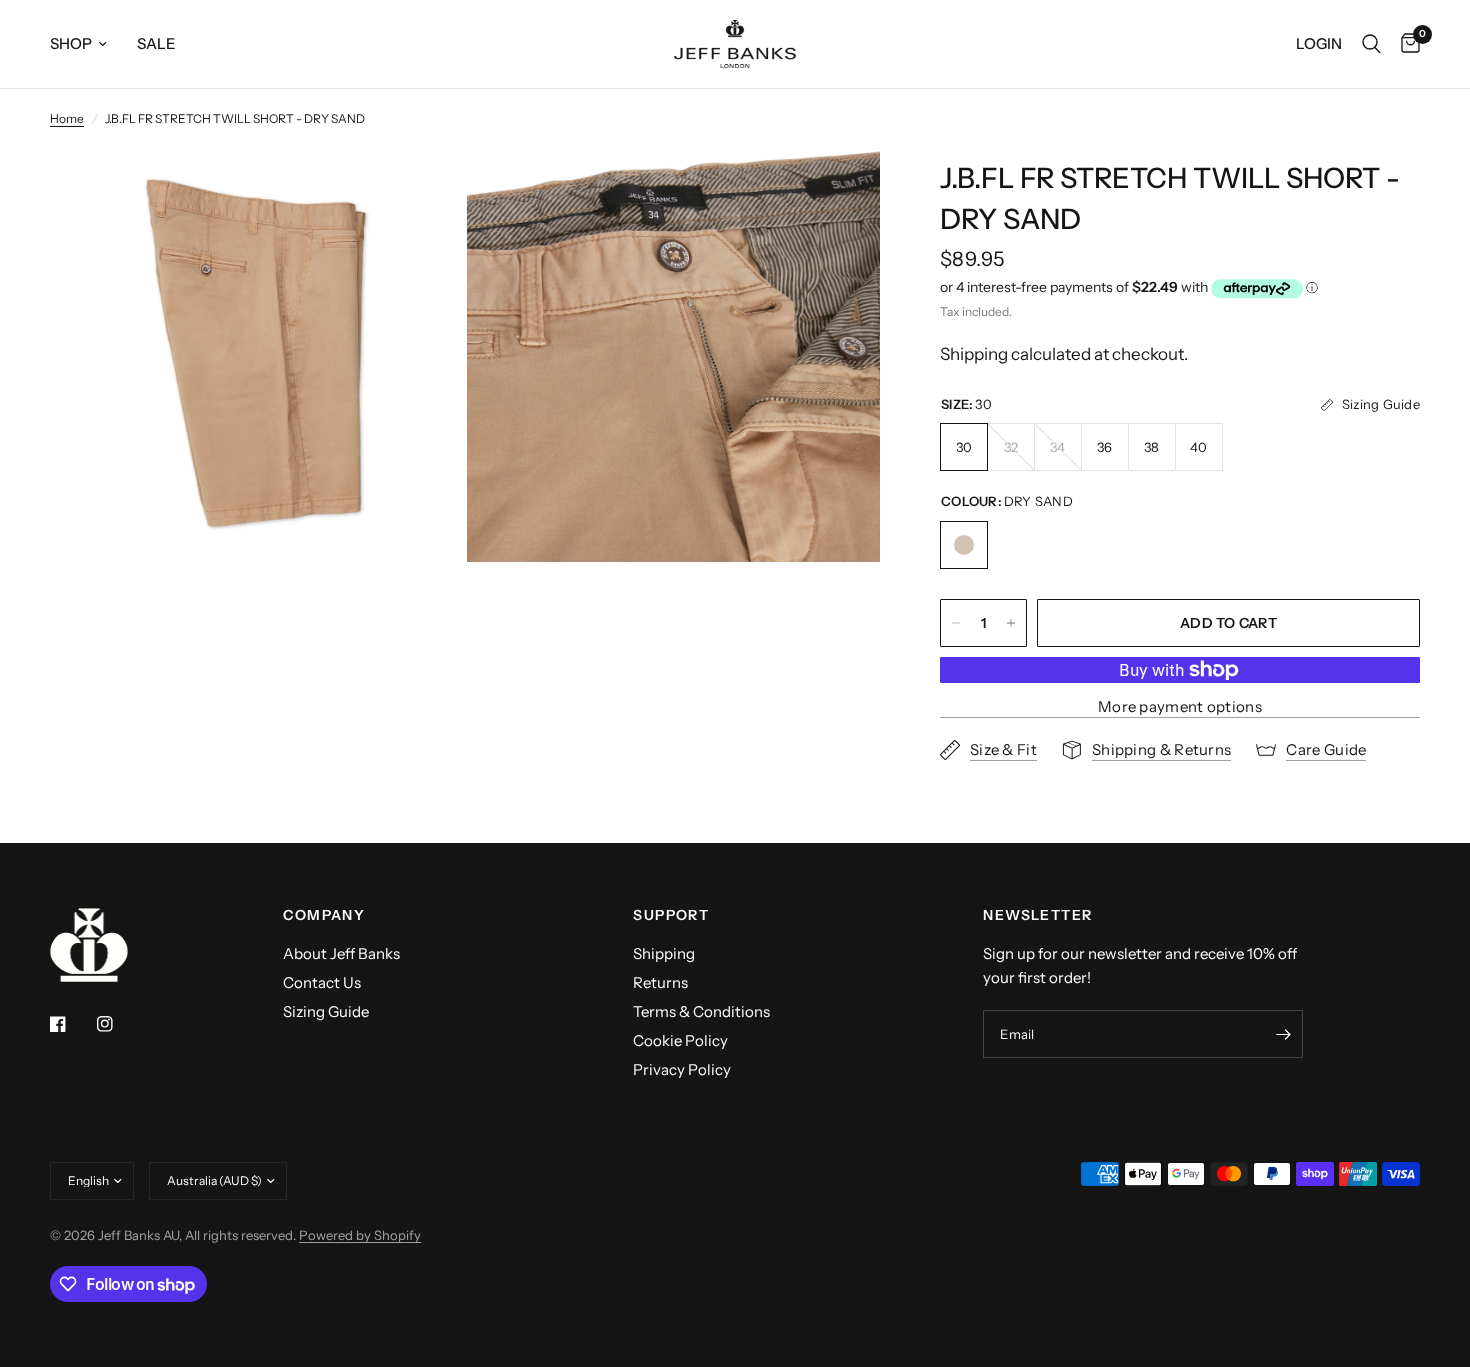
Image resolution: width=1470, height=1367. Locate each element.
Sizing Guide (326, 1011)
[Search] (1371, 44)
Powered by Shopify (360, 1235)
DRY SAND (964, 545)
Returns (660, 982)
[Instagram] (119, 1024)
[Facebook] (72, 1024)
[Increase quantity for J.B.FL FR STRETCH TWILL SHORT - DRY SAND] (1011, 623)
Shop (71, 43)
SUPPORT (671, 915)
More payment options (1180, 706)
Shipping (664, 953)
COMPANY (324, 915)
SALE (156, 43)
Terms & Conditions (701, 1011)
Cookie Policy (680, 1040)
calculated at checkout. (1064, 354)
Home (67, 118)
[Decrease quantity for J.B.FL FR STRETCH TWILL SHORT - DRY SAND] (956, 623)
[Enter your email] (1283, 1034)
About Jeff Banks (341, 953)
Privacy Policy (682, 1069)
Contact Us (322, 982)
